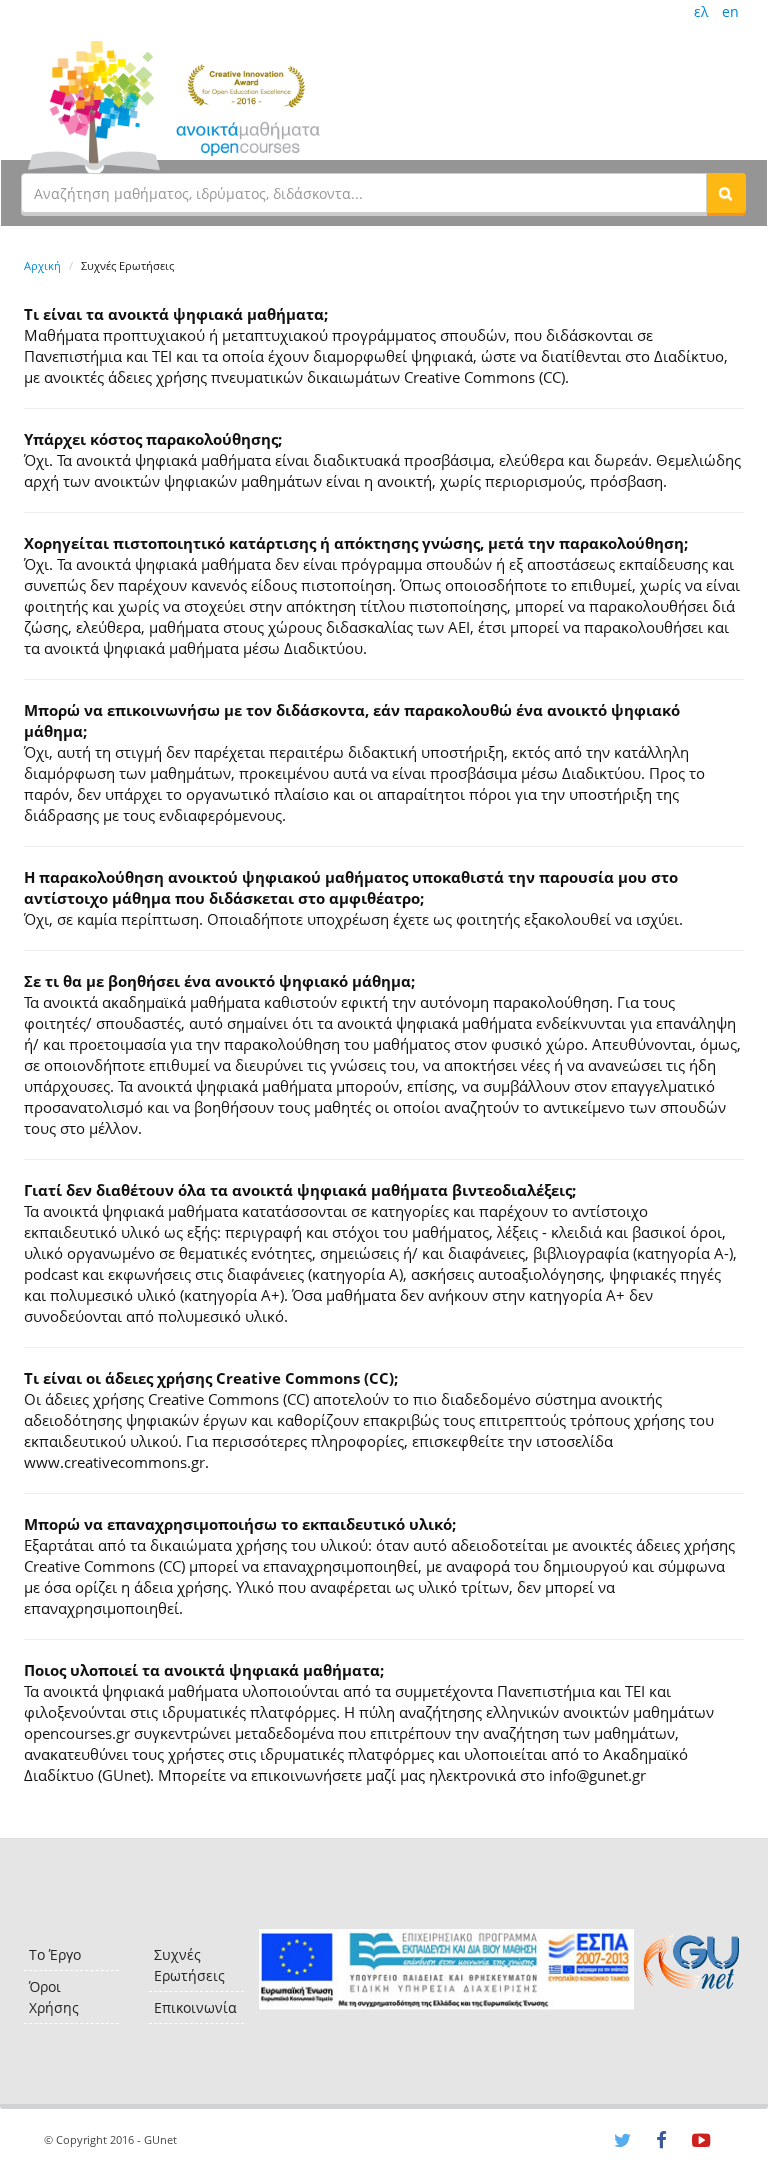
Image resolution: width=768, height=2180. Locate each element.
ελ (701, 11)
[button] (726, 193)
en (730, 11)
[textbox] (364, 193)
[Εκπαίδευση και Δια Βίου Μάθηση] (446, 1969)
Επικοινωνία (195, 2007)
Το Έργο (55, 1954)
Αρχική (42, 265)
